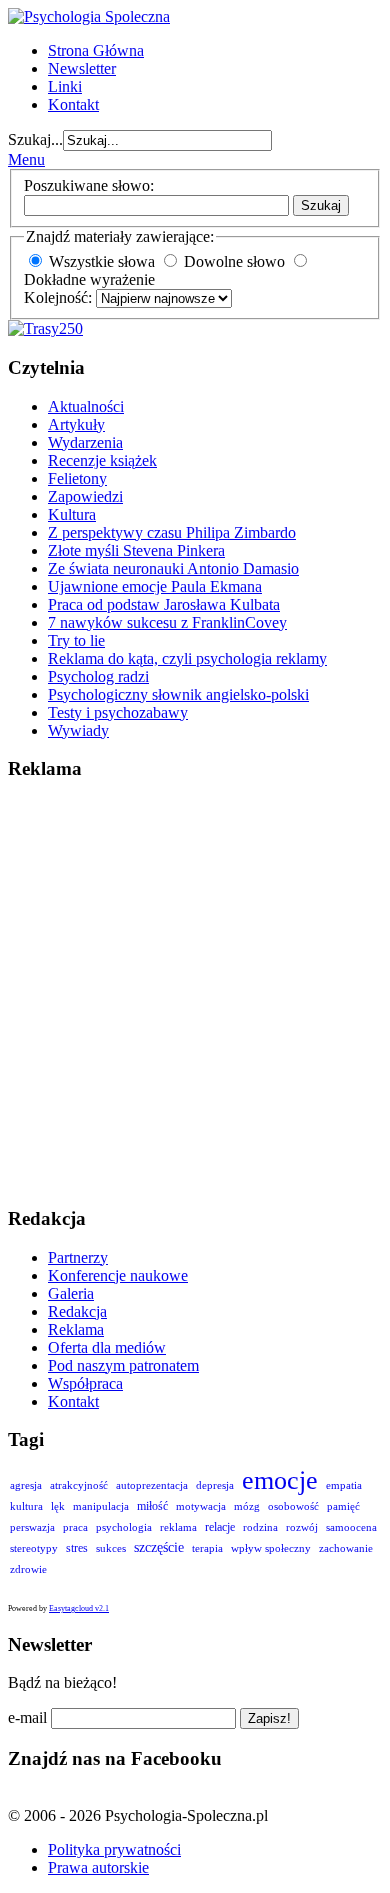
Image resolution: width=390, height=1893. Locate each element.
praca (75, 1527)
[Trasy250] (45, 328)
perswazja (32, 1527)
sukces (111, 1548)
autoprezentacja (152, 1485)
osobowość (293, 1506)
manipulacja (101, 1506)
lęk (58, 1506)
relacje (220, 1527)
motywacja (201, 1506)
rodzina (260, 1527)
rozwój (302, 1527)
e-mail (27, 1717)
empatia (344, 1485)
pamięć (343, 1506)
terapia (207, 1548)
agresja (26, 1485)
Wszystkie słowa (102, 261)
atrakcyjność (79, 1485)
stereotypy (34, 1548)
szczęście (159, 1547)
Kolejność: (60, 297)
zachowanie (346, 1548)
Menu (26, 159)
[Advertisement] (195, 994)
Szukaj (321, 205)
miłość (152, 1506)
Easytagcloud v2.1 (79, 1608)
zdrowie (28, 1569)
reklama (178, 1527)
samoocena (351, 1527)
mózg (247, 1506)
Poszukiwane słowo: (89, 185)
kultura (26, 1506)
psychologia (124, 1527)
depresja (215, 1485)
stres (77, 1548)
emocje (280, 1480)
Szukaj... (35, 139)
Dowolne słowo (234, 261)
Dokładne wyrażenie (89, 279)
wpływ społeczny (271, 1548)
